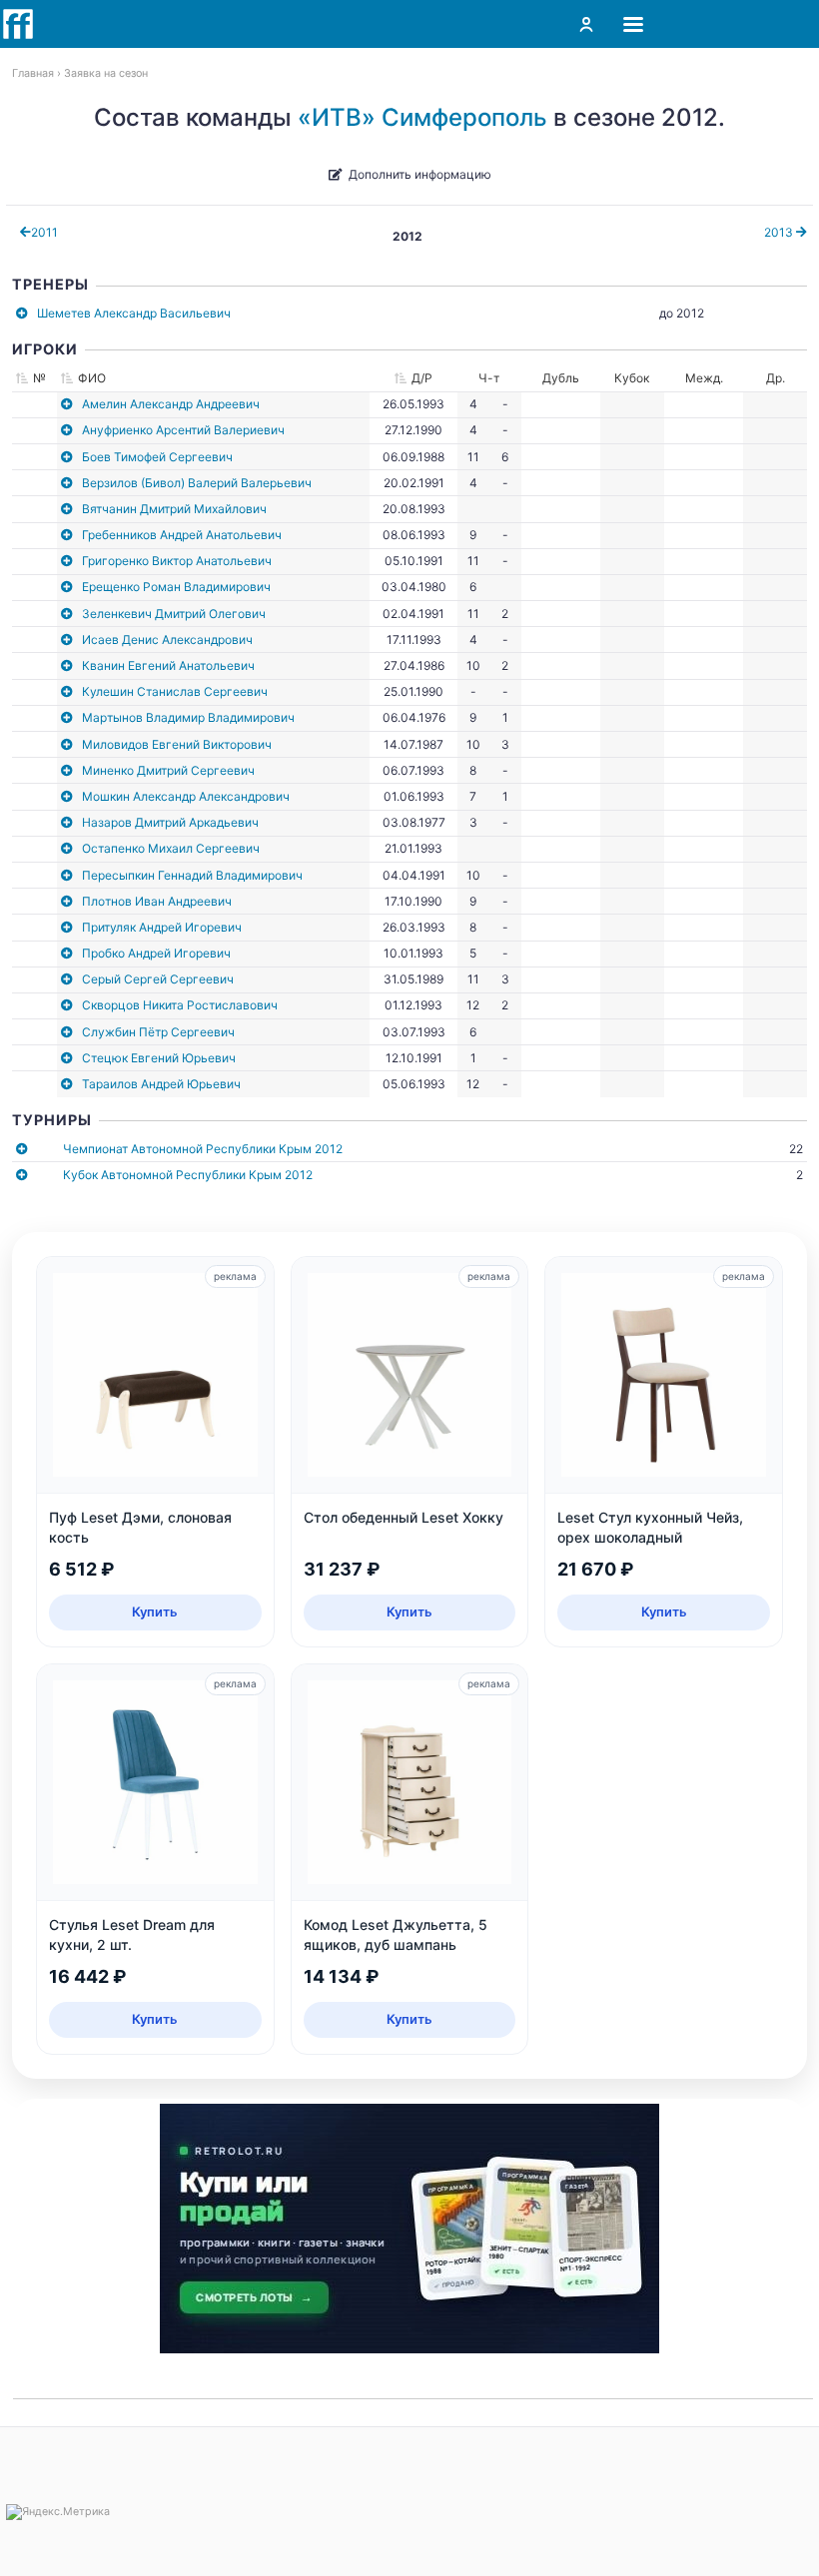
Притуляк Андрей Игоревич (162, 927)
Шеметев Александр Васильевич (134, 313)
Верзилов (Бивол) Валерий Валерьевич (197, 483)
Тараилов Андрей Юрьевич (161, 1084)
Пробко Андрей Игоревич (156, 953)
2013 (780, 232)
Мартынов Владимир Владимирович (188, 717)
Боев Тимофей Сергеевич (157, 457)
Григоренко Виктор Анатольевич (177, 561)
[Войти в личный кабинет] (586, 24)
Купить (155, 1611)
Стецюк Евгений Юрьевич (159, 1058)
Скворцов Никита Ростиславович (180, 1005)
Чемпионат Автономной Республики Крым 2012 (203, 1149)
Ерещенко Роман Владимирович (176, 587)
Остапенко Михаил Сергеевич (171, 848)
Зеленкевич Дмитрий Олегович (174, 614)
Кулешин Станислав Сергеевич (175, 691)
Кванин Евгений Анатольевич (168, 665)
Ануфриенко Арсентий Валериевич (183, 430)
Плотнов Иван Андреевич (157, 901)
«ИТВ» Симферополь (422, 117)
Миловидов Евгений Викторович (177, 744)
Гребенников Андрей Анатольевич (182, 535)
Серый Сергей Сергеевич (158, 979)
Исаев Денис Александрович (167, 640)
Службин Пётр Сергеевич (158, 1032)
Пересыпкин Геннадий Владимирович (192, 875)
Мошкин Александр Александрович (186, 796)
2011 (44, 232)
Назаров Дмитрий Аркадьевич (170, 822)
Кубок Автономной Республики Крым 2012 (188, 1175)
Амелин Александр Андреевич (171, 404)
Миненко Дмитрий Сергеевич (168, 770)
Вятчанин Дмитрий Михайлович (174, 509)
